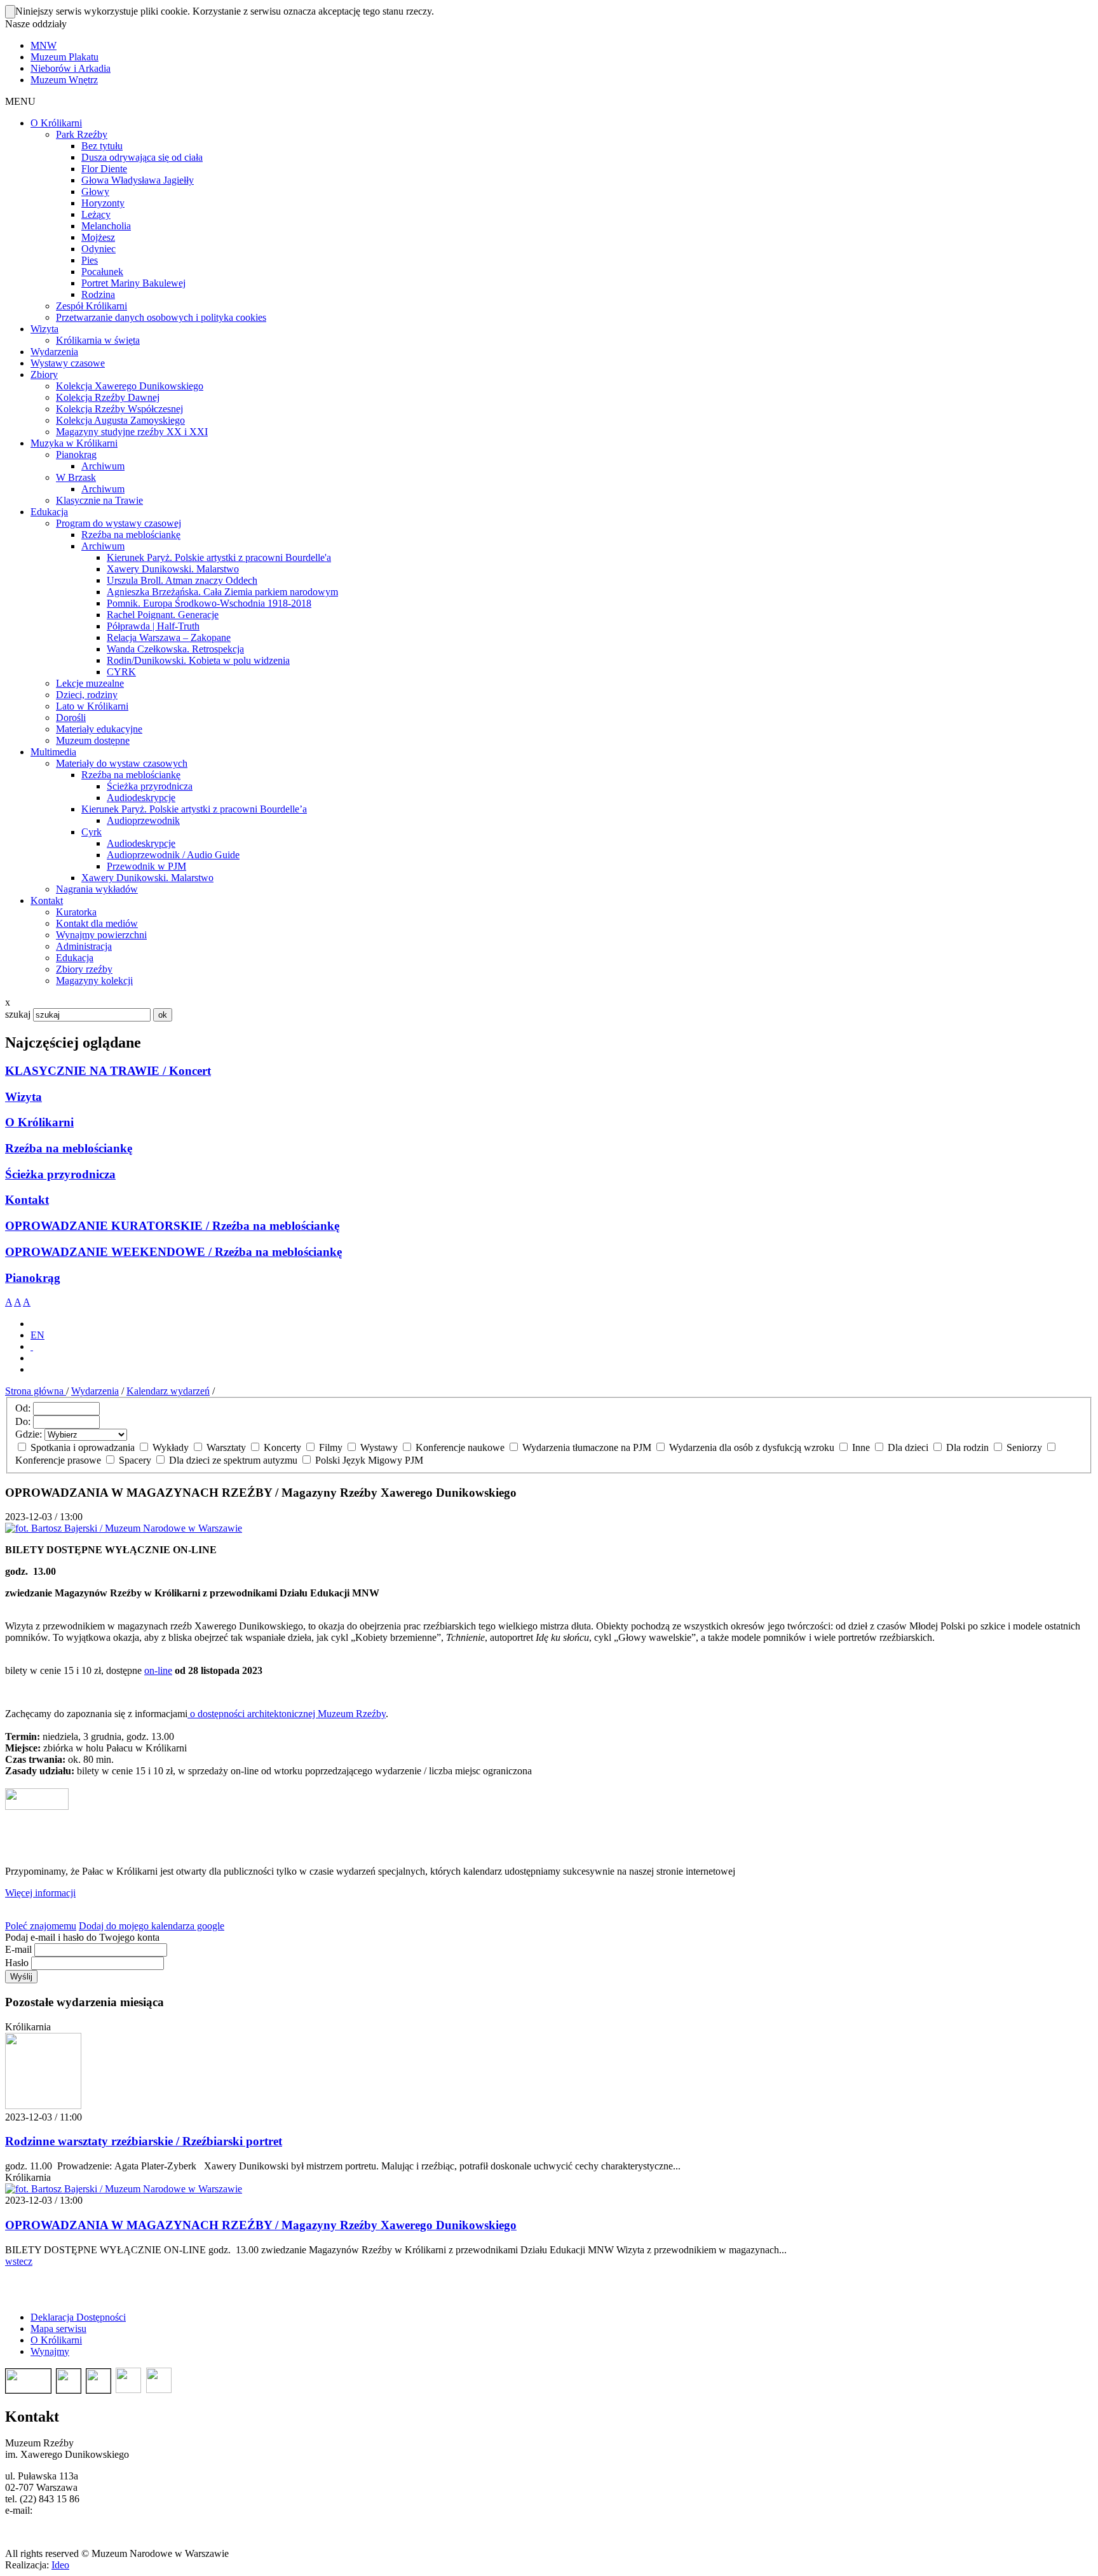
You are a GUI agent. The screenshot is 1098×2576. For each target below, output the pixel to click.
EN (37, 1335)
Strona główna (36, 1391)
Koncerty (282, 1447)
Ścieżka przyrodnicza (60, 1174)
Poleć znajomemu (41, 1926)
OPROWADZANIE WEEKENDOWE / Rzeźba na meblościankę (173, 1252)
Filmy (331, 1447)
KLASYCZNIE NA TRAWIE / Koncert (108, 1071)
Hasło (17, 1963)
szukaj (18, 1014)
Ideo (60, 2565)
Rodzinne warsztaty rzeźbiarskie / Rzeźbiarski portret (144, 2141)
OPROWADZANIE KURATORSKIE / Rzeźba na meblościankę (172, 1226)
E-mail (18, 1949)
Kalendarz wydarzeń (168, 1391)
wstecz (19, 2261)
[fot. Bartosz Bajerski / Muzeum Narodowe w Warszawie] (124, 2189)
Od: (23, 1408)
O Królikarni (39, 1122)
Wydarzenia (95, 1391)
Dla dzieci (908, 1447)
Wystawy (379, 1447)
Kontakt (27, 1200)
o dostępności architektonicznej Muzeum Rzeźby (287, 1714)
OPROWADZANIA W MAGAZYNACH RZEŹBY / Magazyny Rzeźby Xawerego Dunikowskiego (261, 2225)
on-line (158, 1670)
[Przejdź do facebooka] (32, 1346)
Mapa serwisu (58, 2329)
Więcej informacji (40, 1893)
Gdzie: (29, 1434)
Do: (23, 1421)
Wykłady (171, 1447)
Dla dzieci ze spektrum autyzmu (233, 1460)
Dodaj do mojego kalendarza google (152, 1926)
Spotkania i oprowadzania (83, 1447)
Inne (861, 1447)
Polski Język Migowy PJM (368, 1460)
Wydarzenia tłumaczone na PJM (587, 1447)
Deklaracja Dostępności (78, 2317)
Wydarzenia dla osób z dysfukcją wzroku (752, 1447)
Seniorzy (1024, 1447)
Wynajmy (50, 2351)
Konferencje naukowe (460, 1447)
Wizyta (24, 1097)
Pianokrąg (33, 1278)
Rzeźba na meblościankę (69, 1148)
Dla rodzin (967, 1447)
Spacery (135, 1460)
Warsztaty (226, 1447)
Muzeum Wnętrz (64, 80)
